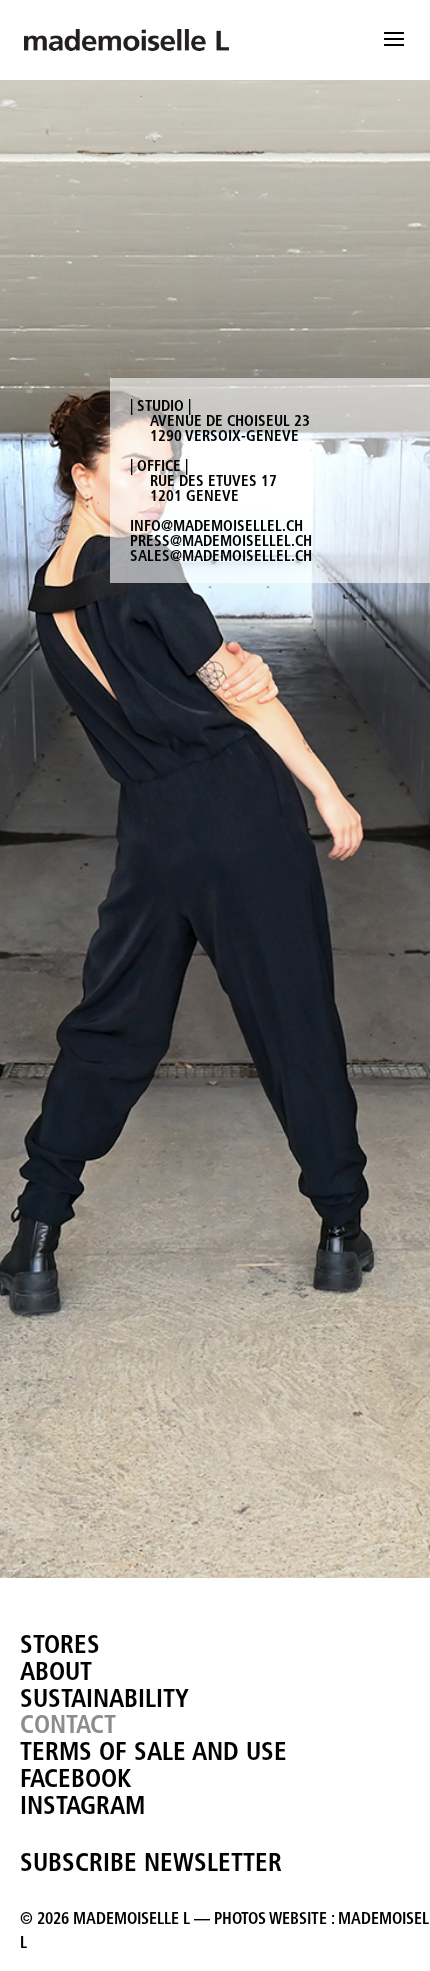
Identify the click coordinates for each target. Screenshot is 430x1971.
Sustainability (104, 1698)
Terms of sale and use (153, 1751)
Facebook (75, 1778)
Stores (60, 1644)
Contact (68, 1724)
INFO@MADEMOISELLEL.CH (216, 525)
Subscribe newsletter (151, 1862)
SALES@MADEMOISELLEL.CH (221, 555)
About (56, 1671)
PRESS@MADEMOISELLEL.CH (221, 540)
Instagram (82, 1805)
